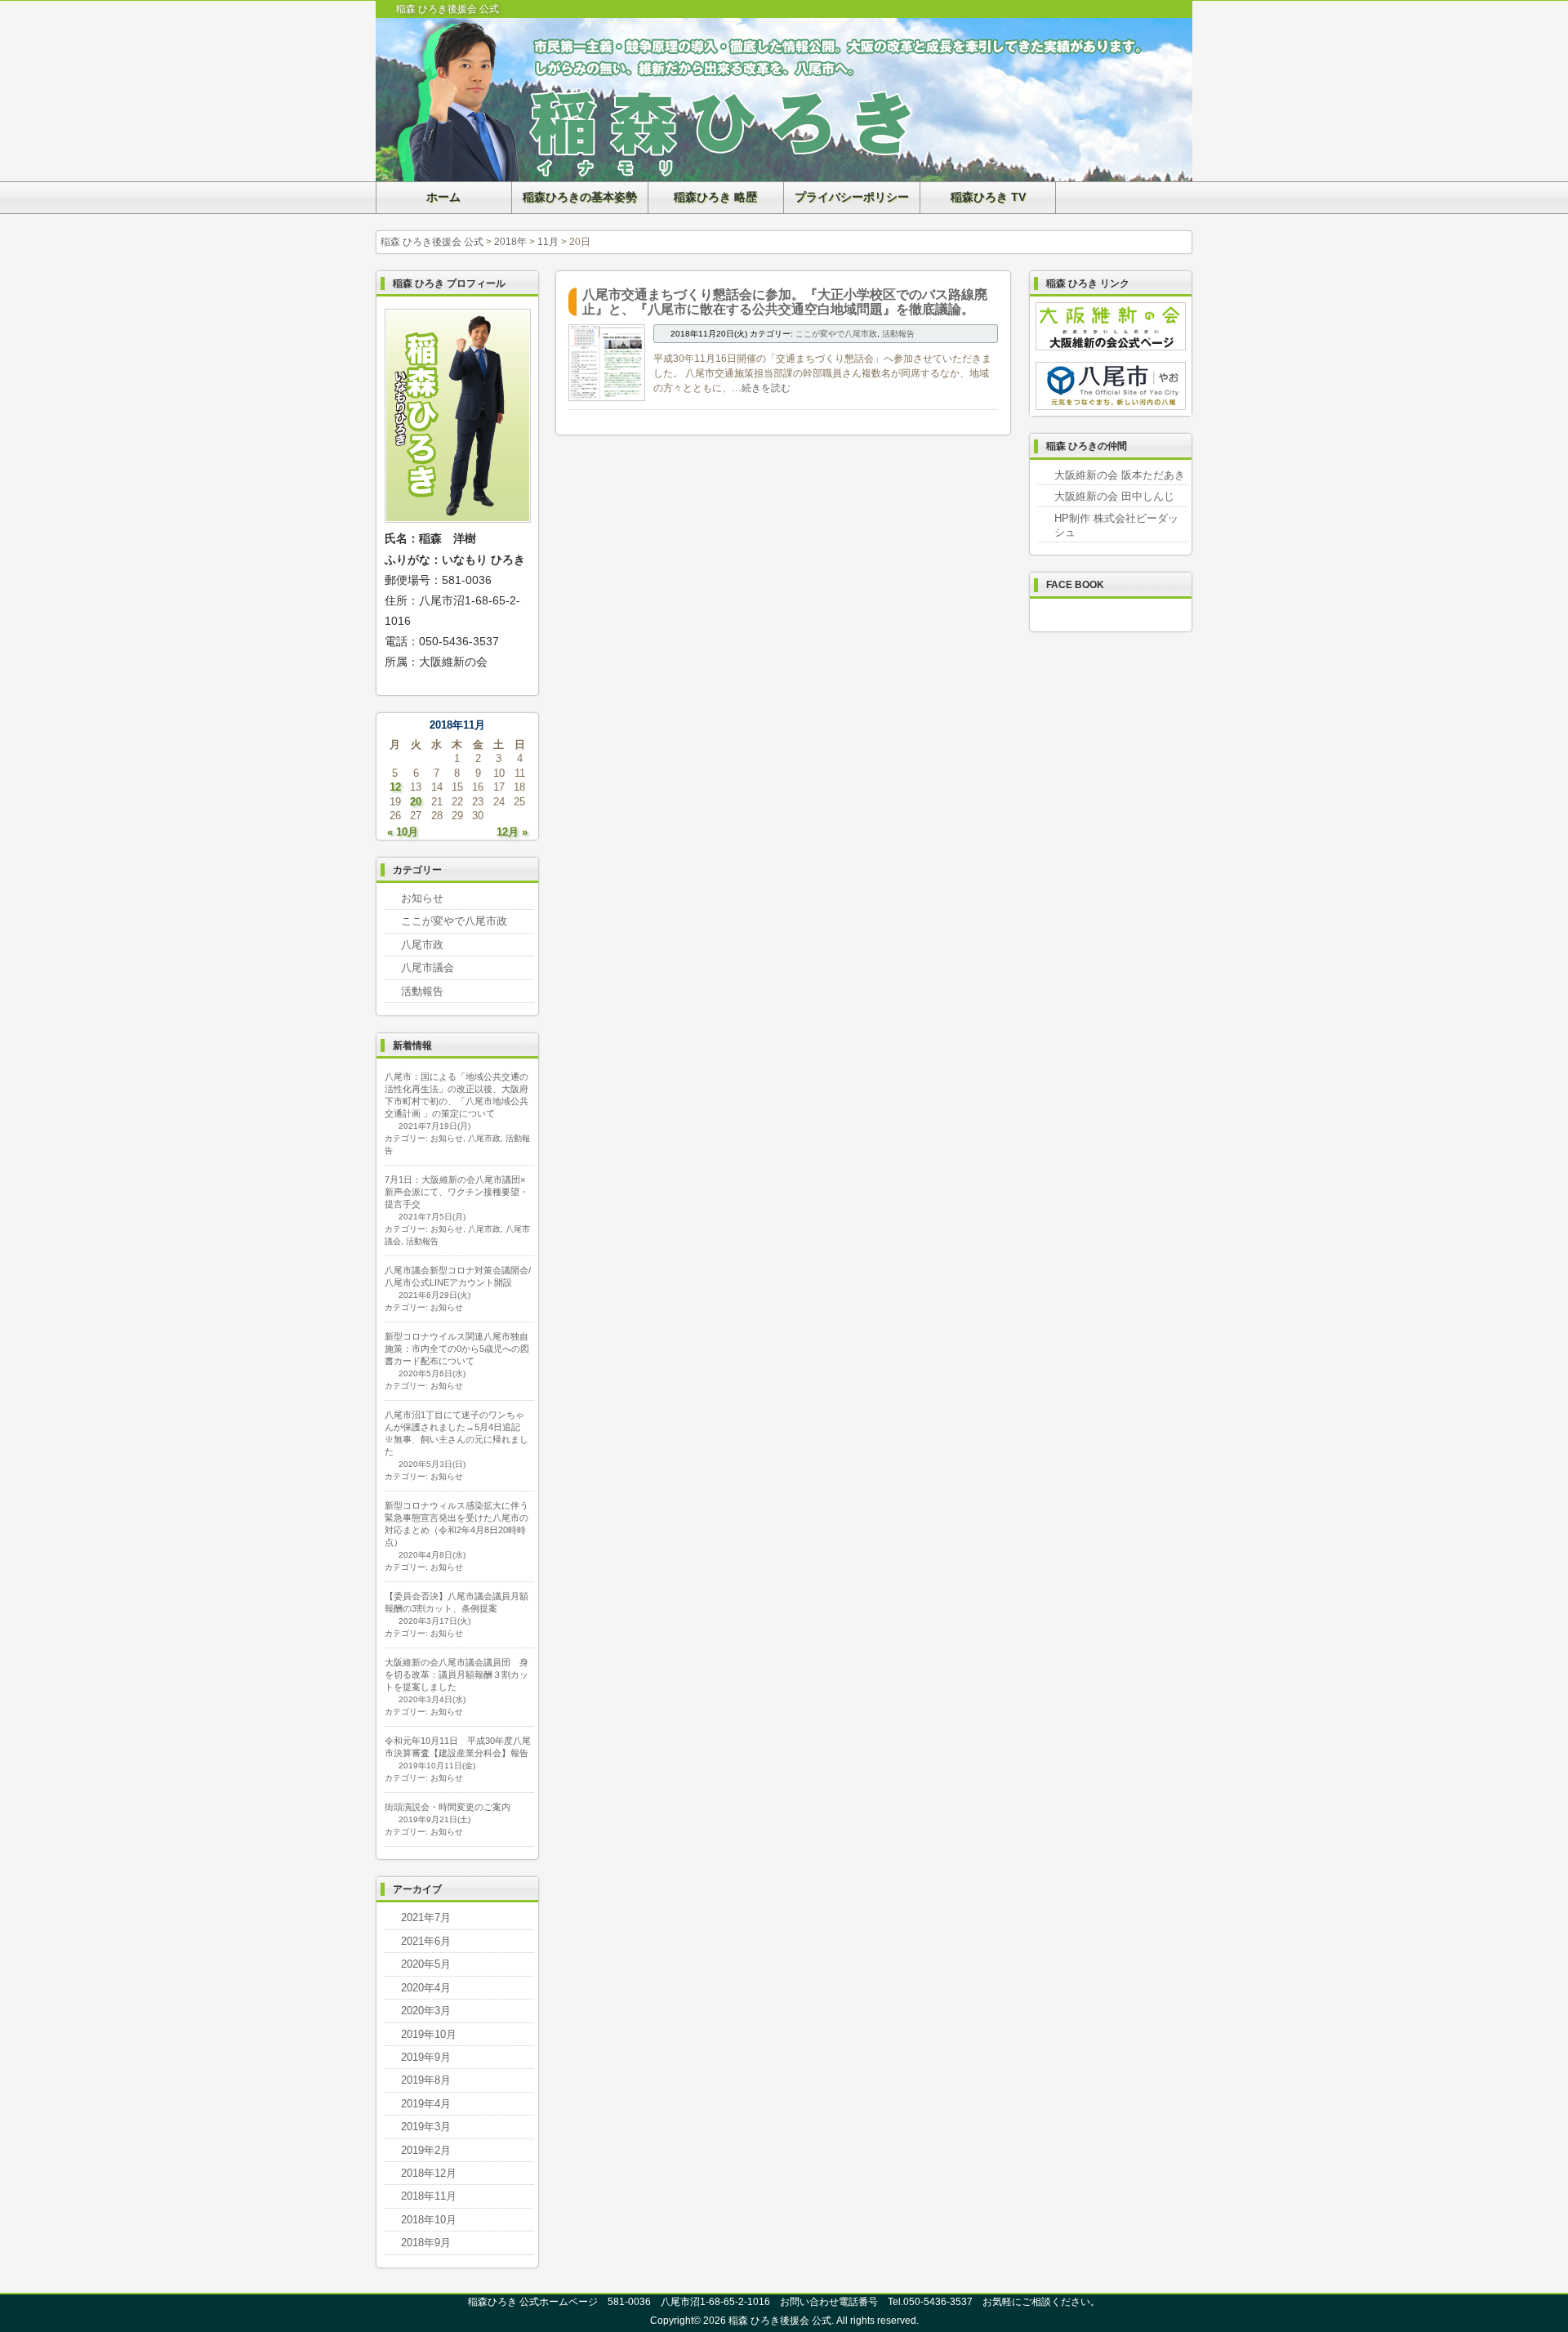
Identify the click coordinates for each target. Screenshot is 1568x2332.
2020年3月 (426, 2011)
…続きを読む (761, 388)
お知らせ (422, 898)
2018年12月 (429, 2173)
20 (416, 802)
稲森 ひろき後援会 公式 (432, 242)
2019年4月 (426, 2104)
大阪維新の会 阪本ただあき (1120, 475)
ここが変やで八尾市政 (836, 334)
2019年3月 (426, 2127)
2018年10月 (429, 2220)
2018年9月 (426, 2243)
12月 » (512, 832)
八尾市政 (422, 945)
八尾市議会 (428, 968)
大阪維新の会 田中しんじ (1114, 496)
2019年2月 (426, 2150)
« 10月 (403, 832)
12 (395, 787)
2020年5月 (426, 1964)
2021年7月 (426, 1917)
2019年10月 (429, 2034)
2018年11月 (429, 2196)
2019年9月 (426, 2057)
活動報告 (898, 334)
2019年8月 (426, 2080)
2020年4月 (426, 1988)
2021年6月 (426, 1941)
